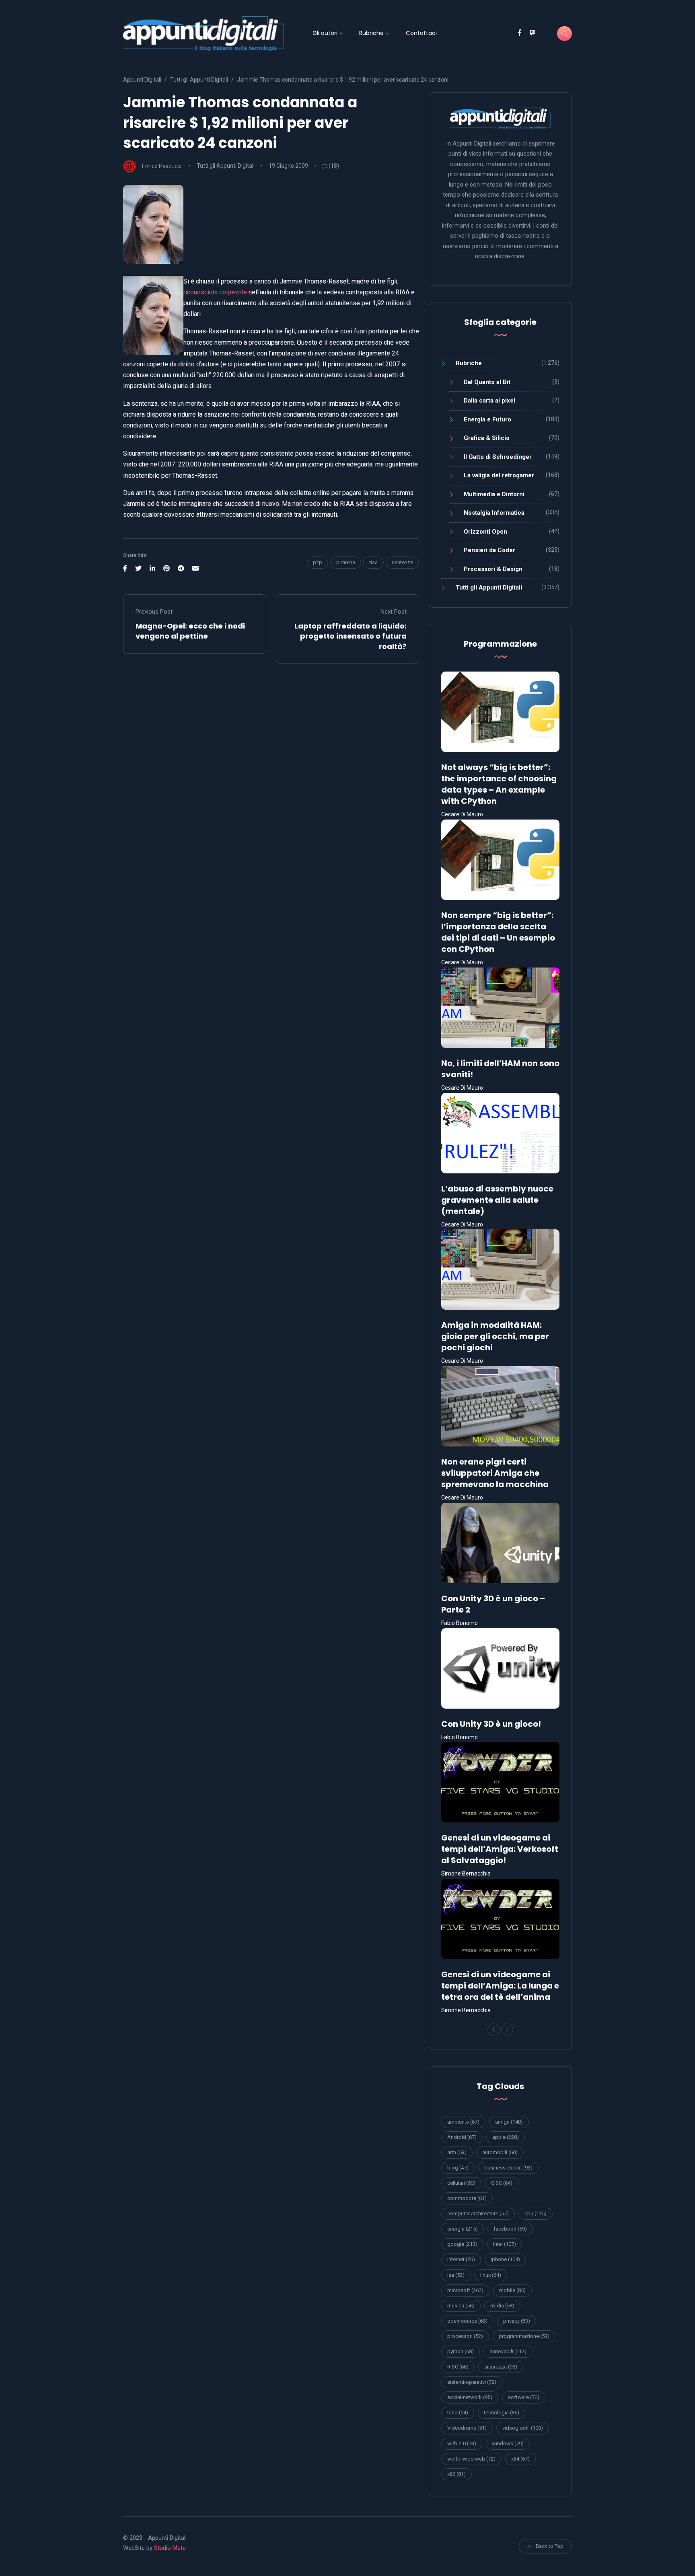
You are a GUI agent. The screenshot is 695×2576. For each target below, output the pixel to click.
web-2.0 (462, 2444)
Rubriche (371, 33)
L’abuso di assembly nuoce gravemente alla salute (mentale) (497, 1200)
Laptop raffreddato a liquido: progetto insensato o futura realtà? (351, 636)
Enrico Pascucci (162, 166)
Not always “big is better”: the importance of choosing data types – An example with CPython (499, 784)
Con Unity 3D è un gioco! (491, 1724)
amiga (509, 2122)
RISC (458, 2367)
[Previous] (493, 2030)
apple (506, 2137)
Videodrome (467, 2428)
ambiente (463, 2122)
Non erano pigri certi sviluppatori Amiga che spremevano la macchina (495, 1473)
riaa (373, 562)
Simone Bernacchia (466, 1873)
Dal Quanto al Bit (487, 382)
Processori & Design (493, 569)
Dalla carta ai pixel (489, 401)
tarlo (458, 2413)
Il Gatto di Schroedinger (498, 457)
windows (508, 2444)
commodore (467, 2198)
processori (465, 2336)
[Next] (507, 2030)
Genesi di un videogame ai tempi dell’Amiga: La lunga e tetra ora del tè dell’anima (500, 1986)
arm (457, 2152)
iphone (505, 2259)
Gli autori (325, 33)
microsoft (465, 2290)
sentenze (402, 562)
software (524, 2397)
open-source (467, 2321)
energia (463, 2229)
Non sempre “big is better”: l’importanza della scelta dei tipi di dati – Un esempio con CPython (498, 932)
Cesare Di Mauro (462, 814)
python (461, 2351)
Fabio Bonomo (460, 1623)
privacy (517, 2321)
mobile (512, 2290)
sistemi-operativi (472, 2382)
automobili (500, 2152)
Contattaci (421, 33)
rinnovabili (508, 2351)
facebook (510, 2229)
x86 (456, 2474)
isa (456, 2275)
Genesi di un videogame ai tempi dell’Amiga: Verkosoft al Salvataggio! (500, 1849)
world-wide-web (471, 2459)
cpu (536, 2213)
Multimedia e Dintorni (494, 494)
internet (461, 2259)
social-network (470, 2397)
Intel (505, 2244)
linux (491, 2275)
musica (461, 2306)
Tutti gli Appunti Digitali (226, 166)
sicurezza (501, 2367)
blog (458, 2168)
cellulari (461, 2183)
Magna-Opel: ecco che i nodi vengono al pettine (190, 631)
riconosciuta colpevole (215, 292)
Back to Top (550, 2546)
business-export (508, 2168)
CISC (502, 2183)
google (462, 2244)
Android (462, 2137)
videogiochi (523, 2428)
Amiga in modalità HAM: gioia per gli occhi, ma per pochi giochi (495, 1336)
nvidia (502, 2306)
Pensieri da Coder (489, 550)
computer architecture (478, 2213)
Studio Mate (170, 2548)
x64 (520, 2459)
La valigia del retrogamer (499, 475)
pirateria (346, 562)
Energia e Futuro (487, 419)
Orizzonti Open (485, 532)
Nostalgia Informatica (494, 513)
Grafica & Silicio (487, 438)
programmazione (524, 2336)
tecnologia (502, 2413)
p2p (318, 562)
